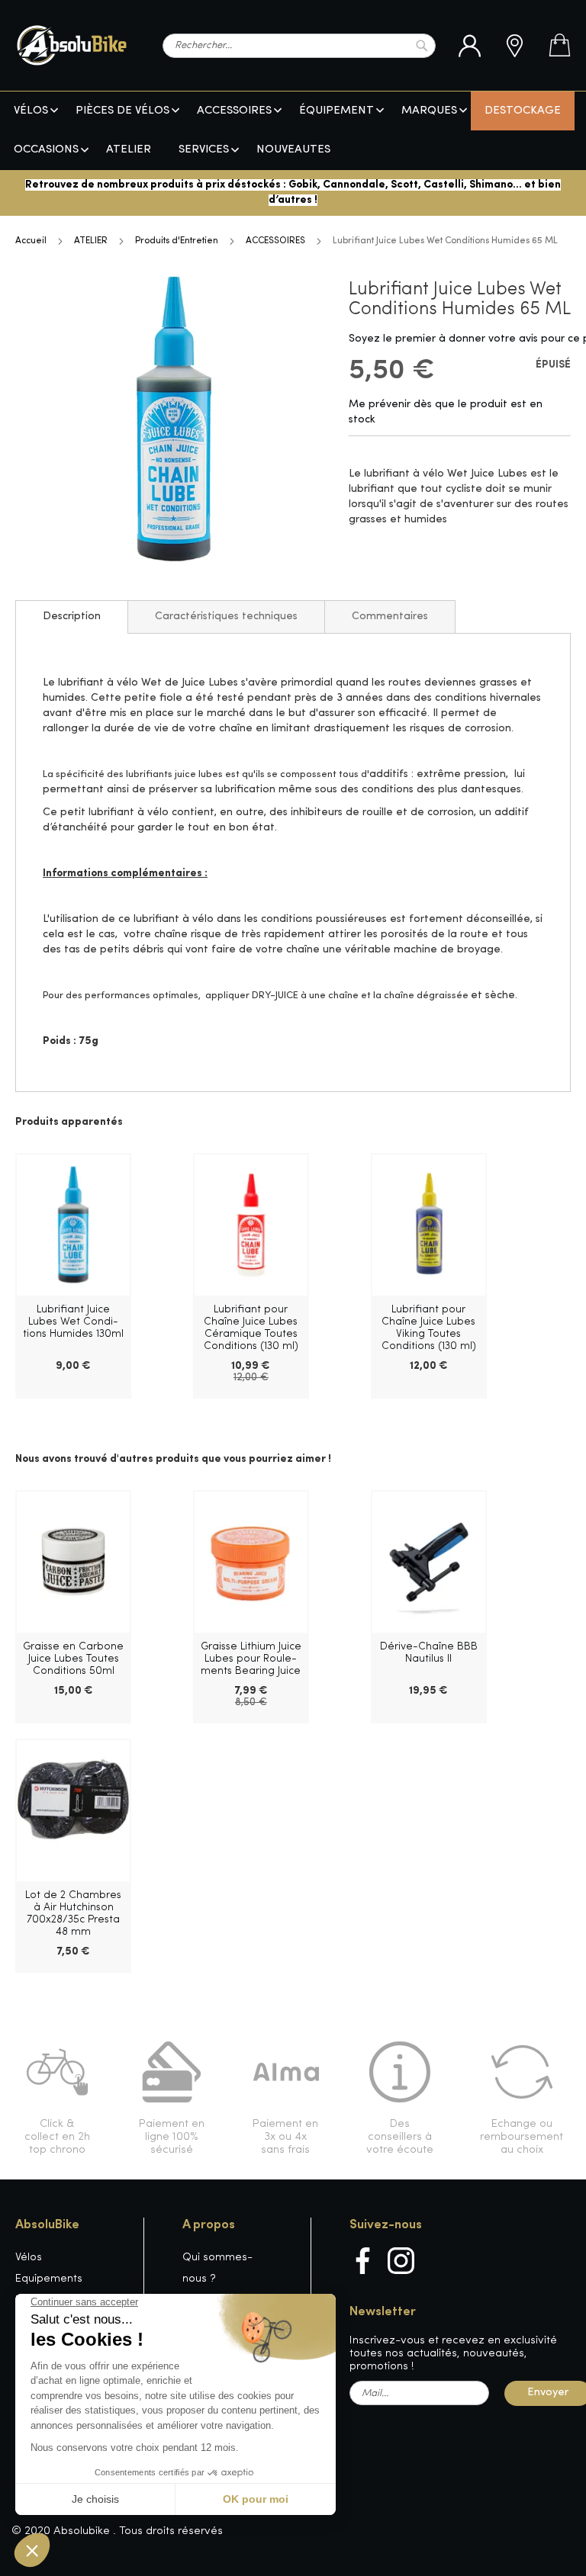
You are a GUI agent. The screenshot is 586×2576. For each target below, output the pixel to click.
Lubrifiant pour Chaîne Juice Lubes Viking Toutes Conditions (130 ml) (429, 1328)
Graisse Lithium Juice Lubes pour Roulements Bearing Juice (251, 1659)
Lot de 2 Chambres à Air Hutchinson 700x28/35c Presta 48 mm (73, 1914)
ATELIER (91, 241)
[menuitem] (31, 111)
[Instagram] (401, 2261)
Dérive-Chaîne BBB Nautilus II (429, 1653)
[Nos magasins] (515, 46)
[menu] (293, 131)
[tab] (72, 617)
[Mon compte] (470, 46)
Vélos (29, 2258)
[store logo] (72, 45)
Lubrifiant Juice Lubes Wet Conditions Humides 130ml (73, 1322)
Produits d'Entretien (177, 241)
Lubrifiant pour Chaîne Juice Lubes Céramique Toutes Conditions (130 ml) (251, 1328)
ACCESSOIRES (275, 241)
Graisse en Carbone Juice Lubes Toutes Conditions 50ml (73, 1659)
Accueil (31, 241)
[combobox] (299, 46)
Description (72, 617)
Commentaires (390, 617)
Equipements (49, 2279)
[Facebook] (363, 2261)
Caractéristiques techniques (226, 617)
